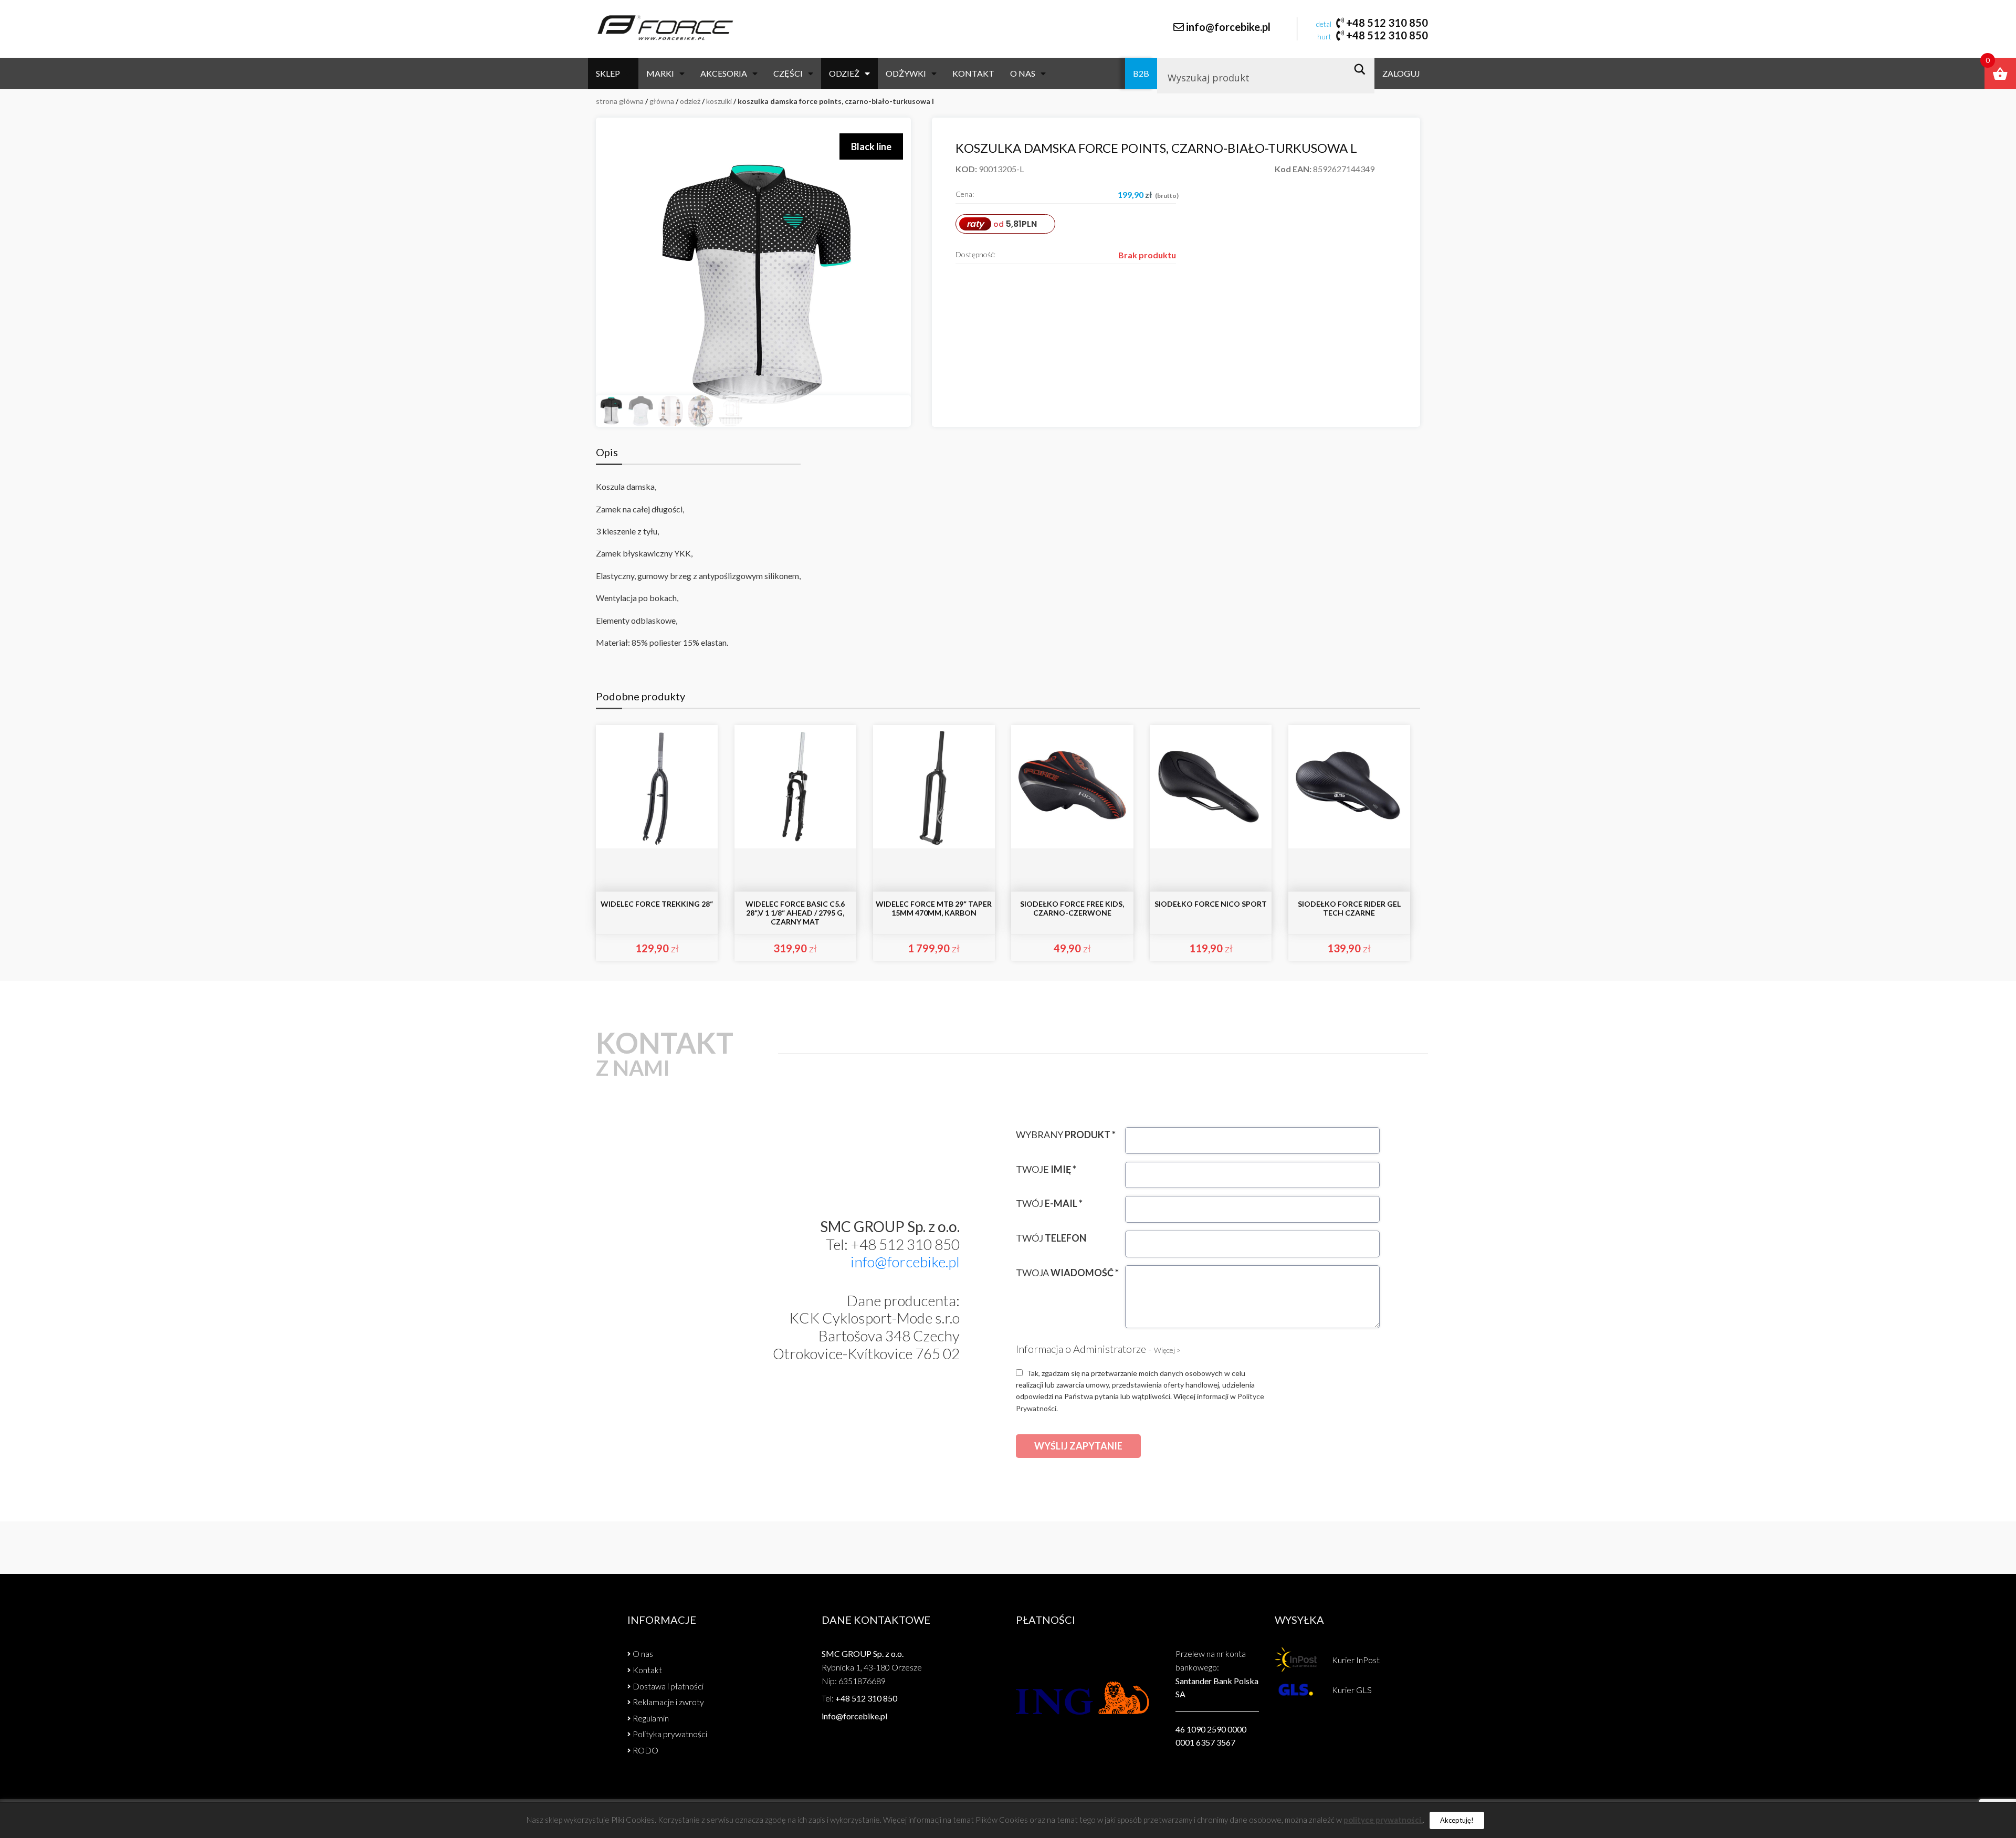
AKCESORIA (724, 73)
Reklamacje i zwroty (668, 1702)
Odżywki (906, 73)
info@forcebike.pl (1228, 27)
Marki (660, 73)
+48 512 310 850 (1387, 23)
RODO (645, 1750)
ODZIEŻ (844, 73)
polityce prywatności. (1383, 1820)
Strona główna (620, 101)
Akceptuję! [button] (1457, 1820)
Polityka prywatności (670, 1734)
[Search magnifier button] (1363, 69)
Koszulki (719, 101)
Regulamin (651, 1718)
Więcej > (1167, 1350)
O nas (1023, 73)
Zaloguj (1401, 73)
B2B (1141, 73)
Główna (662, 101)
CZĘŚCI (788, 73)
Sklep (608, 73)
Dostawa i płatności (668, 1686)
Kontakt (973, 73)
